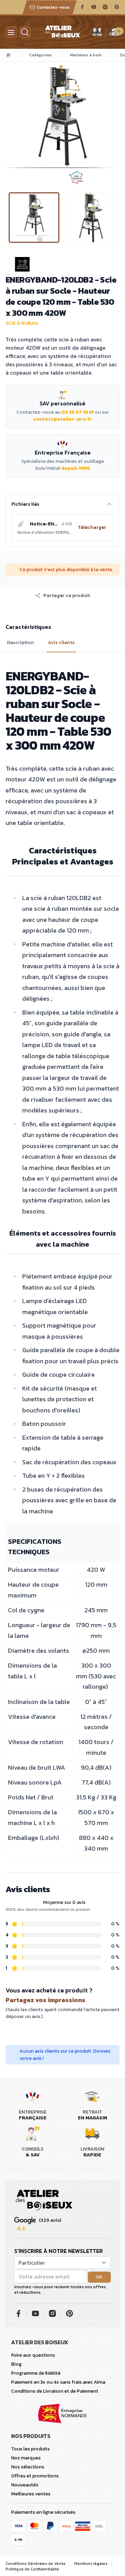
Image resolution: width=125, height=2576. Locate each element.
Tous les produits (30, 2449)
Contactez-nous (53, 7)
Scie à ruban (22, 323)
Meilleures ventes (31, 2494)
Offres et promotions (35, 2476)
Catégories (40, 55)
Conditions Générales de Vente (36, 2564)
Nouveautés (25, 2485)
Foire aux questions (33, 2355)
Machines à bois (86, 55)
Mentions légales (91, 2564)
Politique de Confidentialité (32, 2569)
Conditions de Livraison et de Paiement (55, 2391)
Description (20, 643)
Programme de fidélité (36, 2373)
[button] (6, 124)
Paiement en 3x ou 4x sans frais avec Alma (58, 2382)
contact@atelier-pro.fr (63, 419)
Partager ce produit (67, 596)
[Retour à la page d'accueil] (44, 2200)
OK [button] (99, 2277)
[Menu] (11, 32)
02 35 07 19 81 (78, 412)
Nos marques (26, 2458)
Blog (16, 2364)
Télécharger (92, 527)
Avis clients (61, 643)
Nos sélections (28, 2467)
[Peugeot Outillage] (62, 264)
